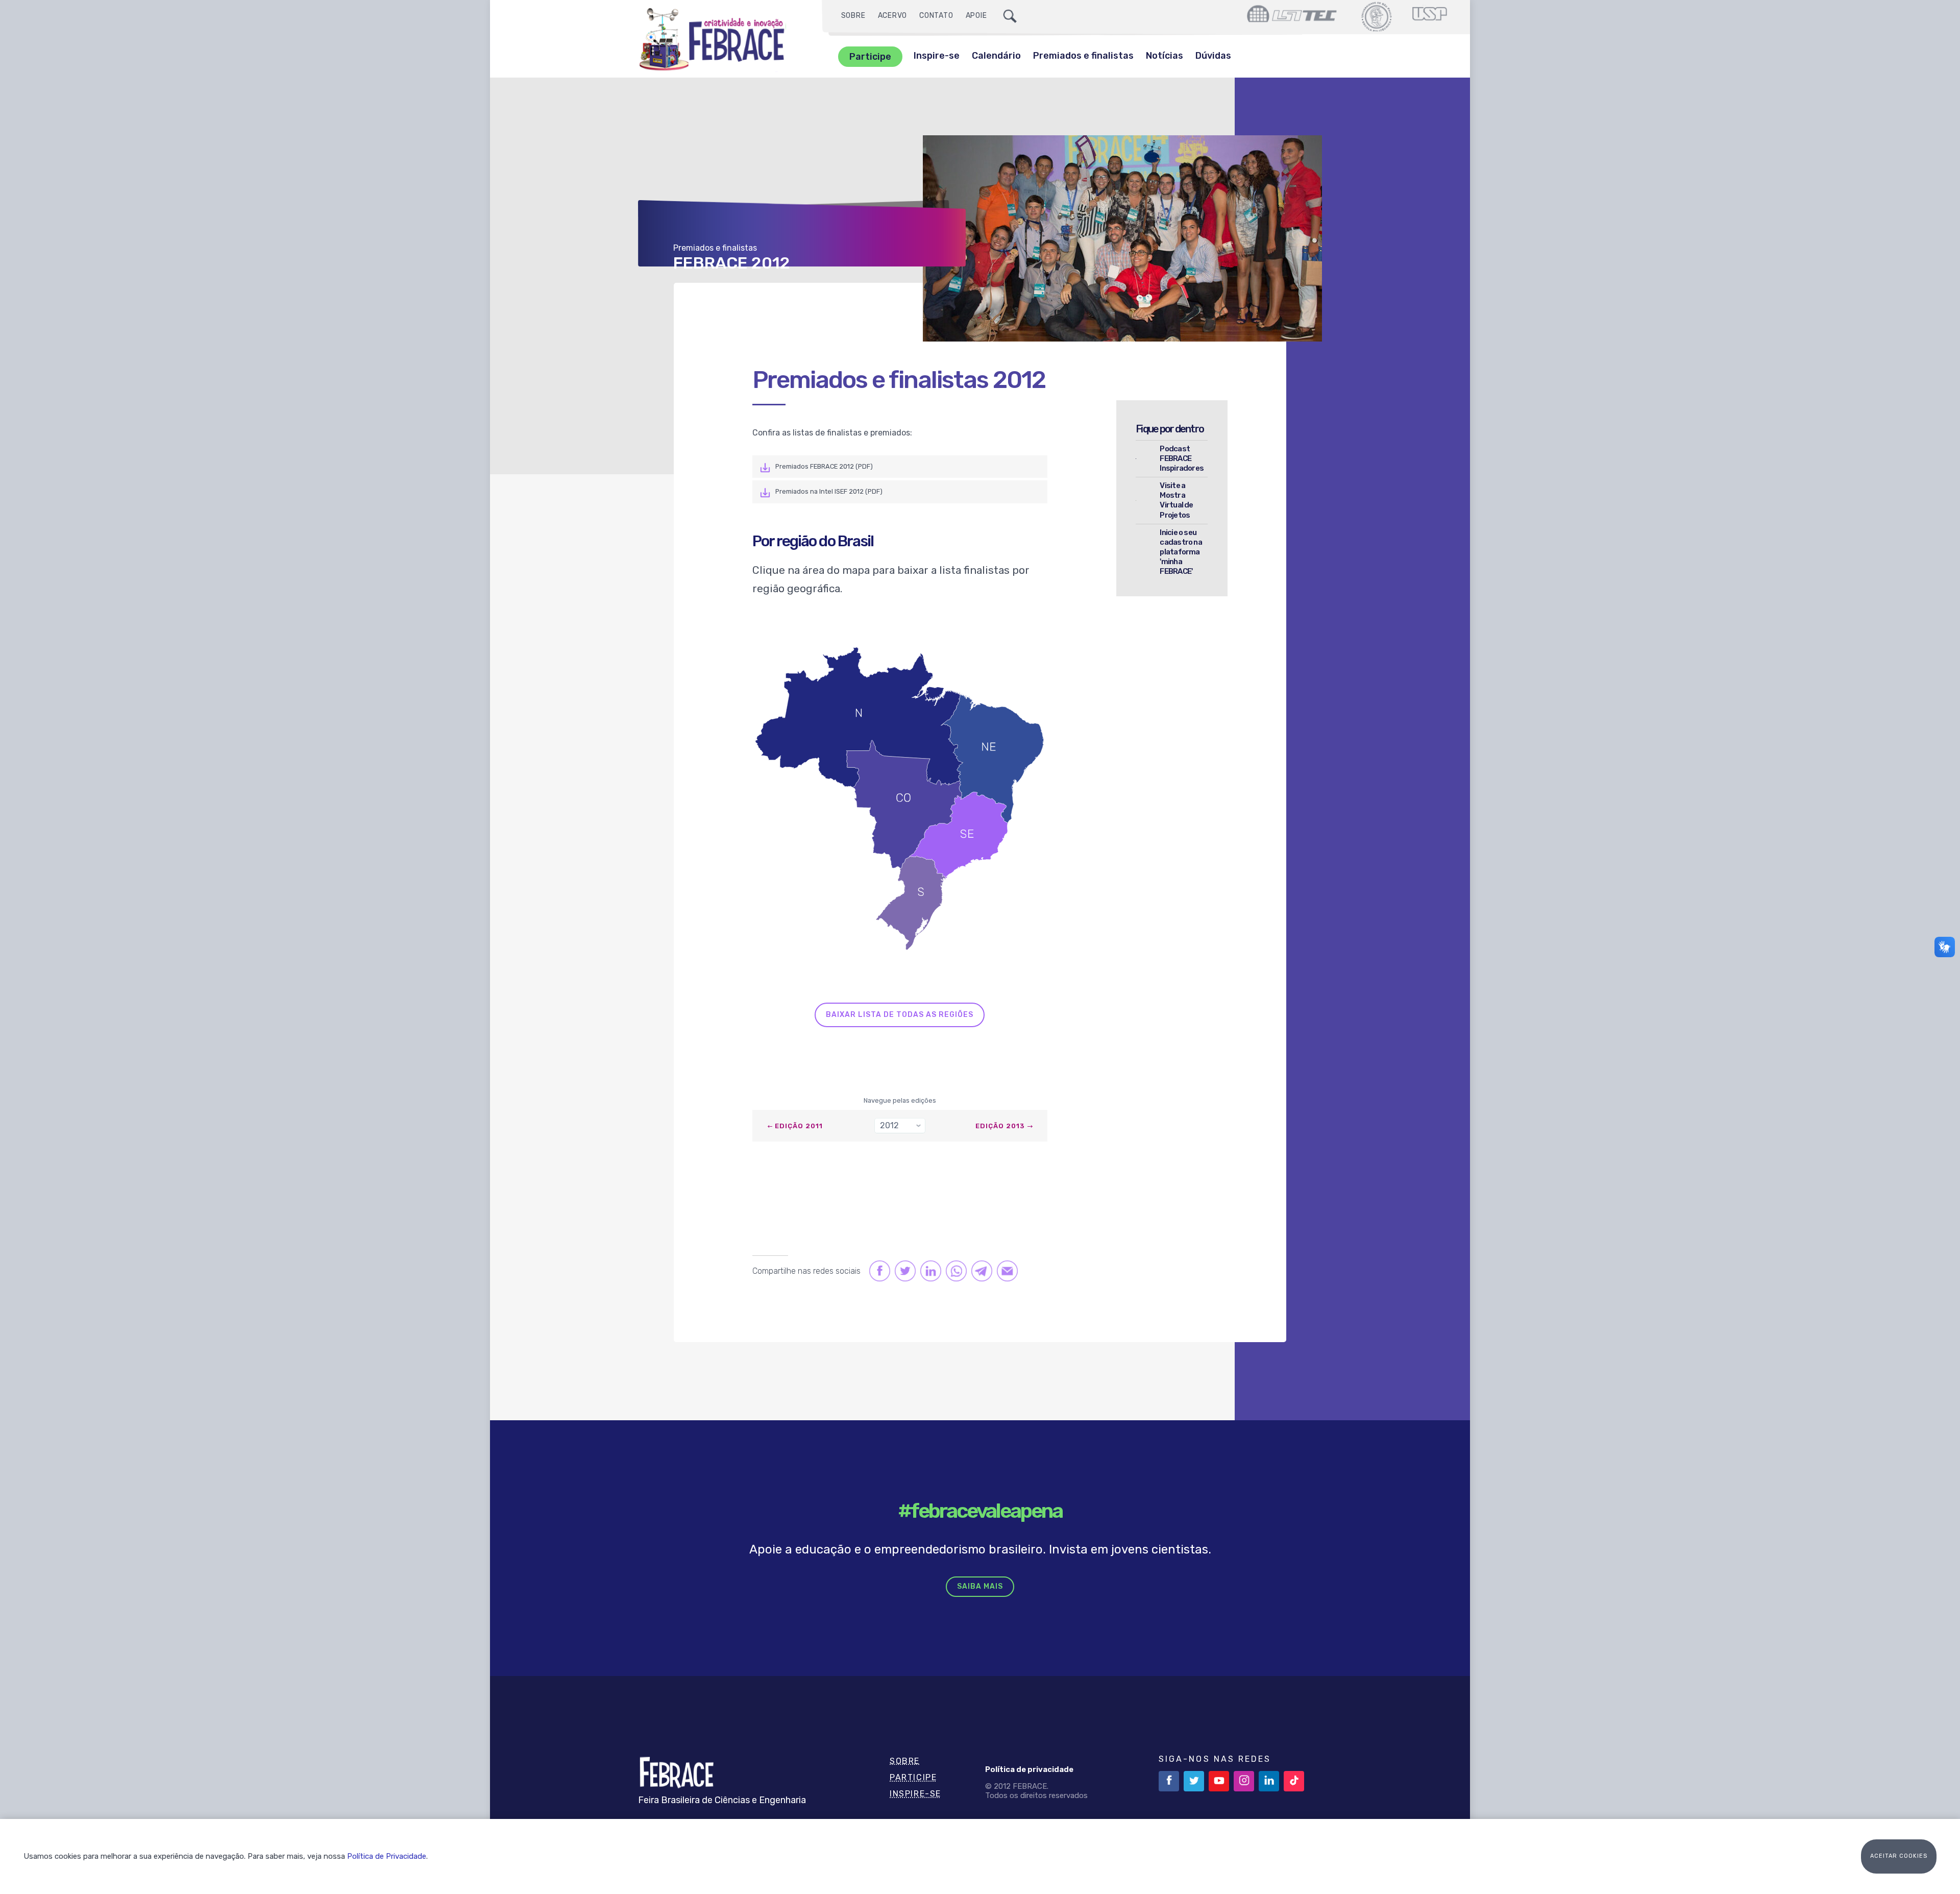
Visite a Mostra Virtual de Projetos (1176, 500)
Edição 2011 (799, 1126)
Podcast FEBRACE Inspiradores (1182, 458)
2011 (891, 1420)
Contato (936, 16)
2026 (893, 1144)
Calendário (996, 56)
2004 (893, 1549)
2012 (892, 1402)
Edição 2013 (1000, 1126)
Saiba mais (980, 1586)
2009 (893, 1457)
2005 (892, 1530)
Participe (870, 57)
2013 (892, 1383)
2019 (892, 1273)
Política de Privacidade (387, 1856)
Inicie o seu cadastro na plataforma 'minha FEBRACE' (1181, 552)
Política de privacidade (1029, 1769)
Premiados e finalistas (1083, 56)
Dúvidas (1213, 56)
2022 (893, 1218)
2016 (892, 1328)
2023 (892, 1199)
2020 (893, 1255)
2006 (893, 1512)
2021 (892, 1236)
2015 (892, 1346)
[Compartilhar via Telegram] (981, 1270)
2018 (892, 1291)
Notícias (1165, 56)
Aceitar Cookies (1899, 1856)
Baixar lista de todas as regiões (900, 1015)
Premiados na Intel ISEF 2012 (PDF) (829, 491)
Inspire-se (937, 56)
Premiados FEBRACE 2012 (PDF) (824, 466)
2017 (892, 1310)
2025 (892, 1163)
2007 (892, 1494)
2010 (892, 1438)
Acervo (893, 16)
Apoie (976, 16)
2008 (893, 1475)
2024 (893, 1181)
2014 (892, 1365)
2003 (892, 1567)
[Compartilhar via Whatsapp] (956, 1270)
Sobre (853, 16)
